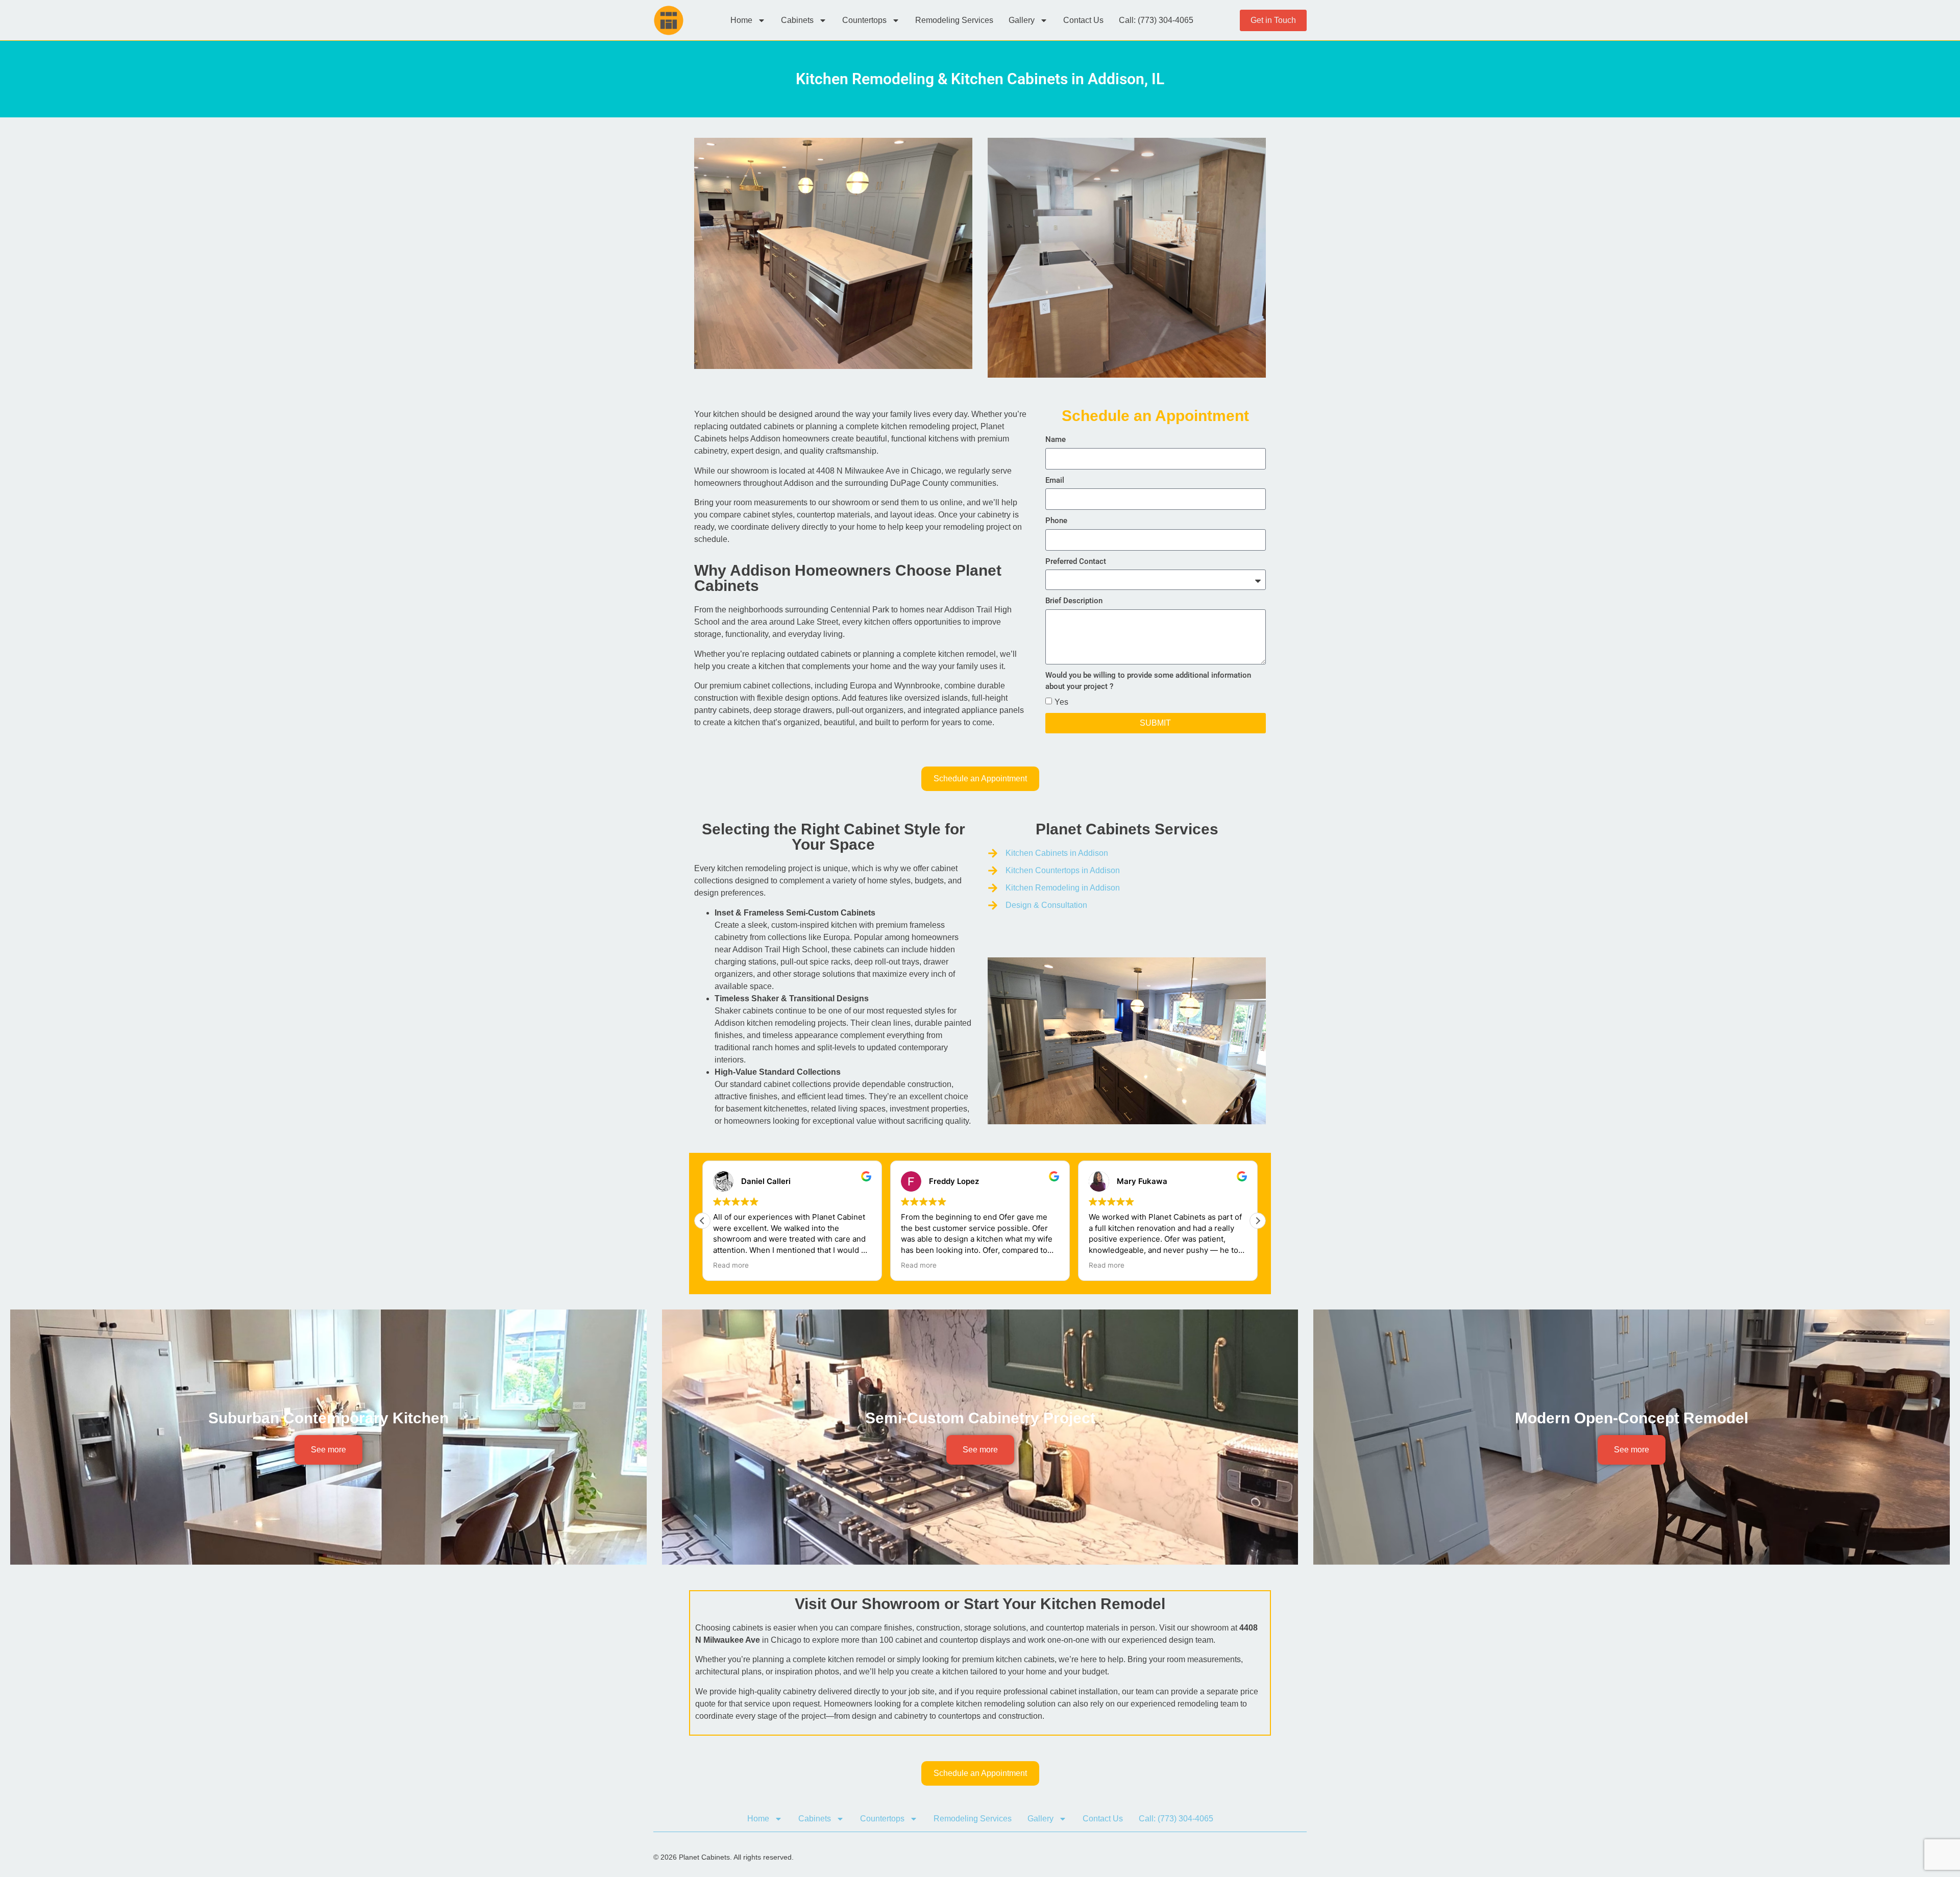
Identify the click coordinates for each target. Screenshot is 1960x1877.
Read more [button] (731, 1265)
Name (1056, 439)
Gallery (1022, 20)
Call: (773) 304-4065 (1156, 20)
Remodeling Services (954, 20)
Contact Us (1083, 20)
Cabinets (797, 20)
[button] (1258, 1221)
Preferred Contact (1076, 561)
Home (741, 20)
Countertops (864, 20)
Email (1055, 480)
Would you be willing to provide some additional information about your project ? (1148, 681)
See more (328, 1450)
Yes (1061, 701)
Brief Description (1074, 601)
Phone (1056, 521)
